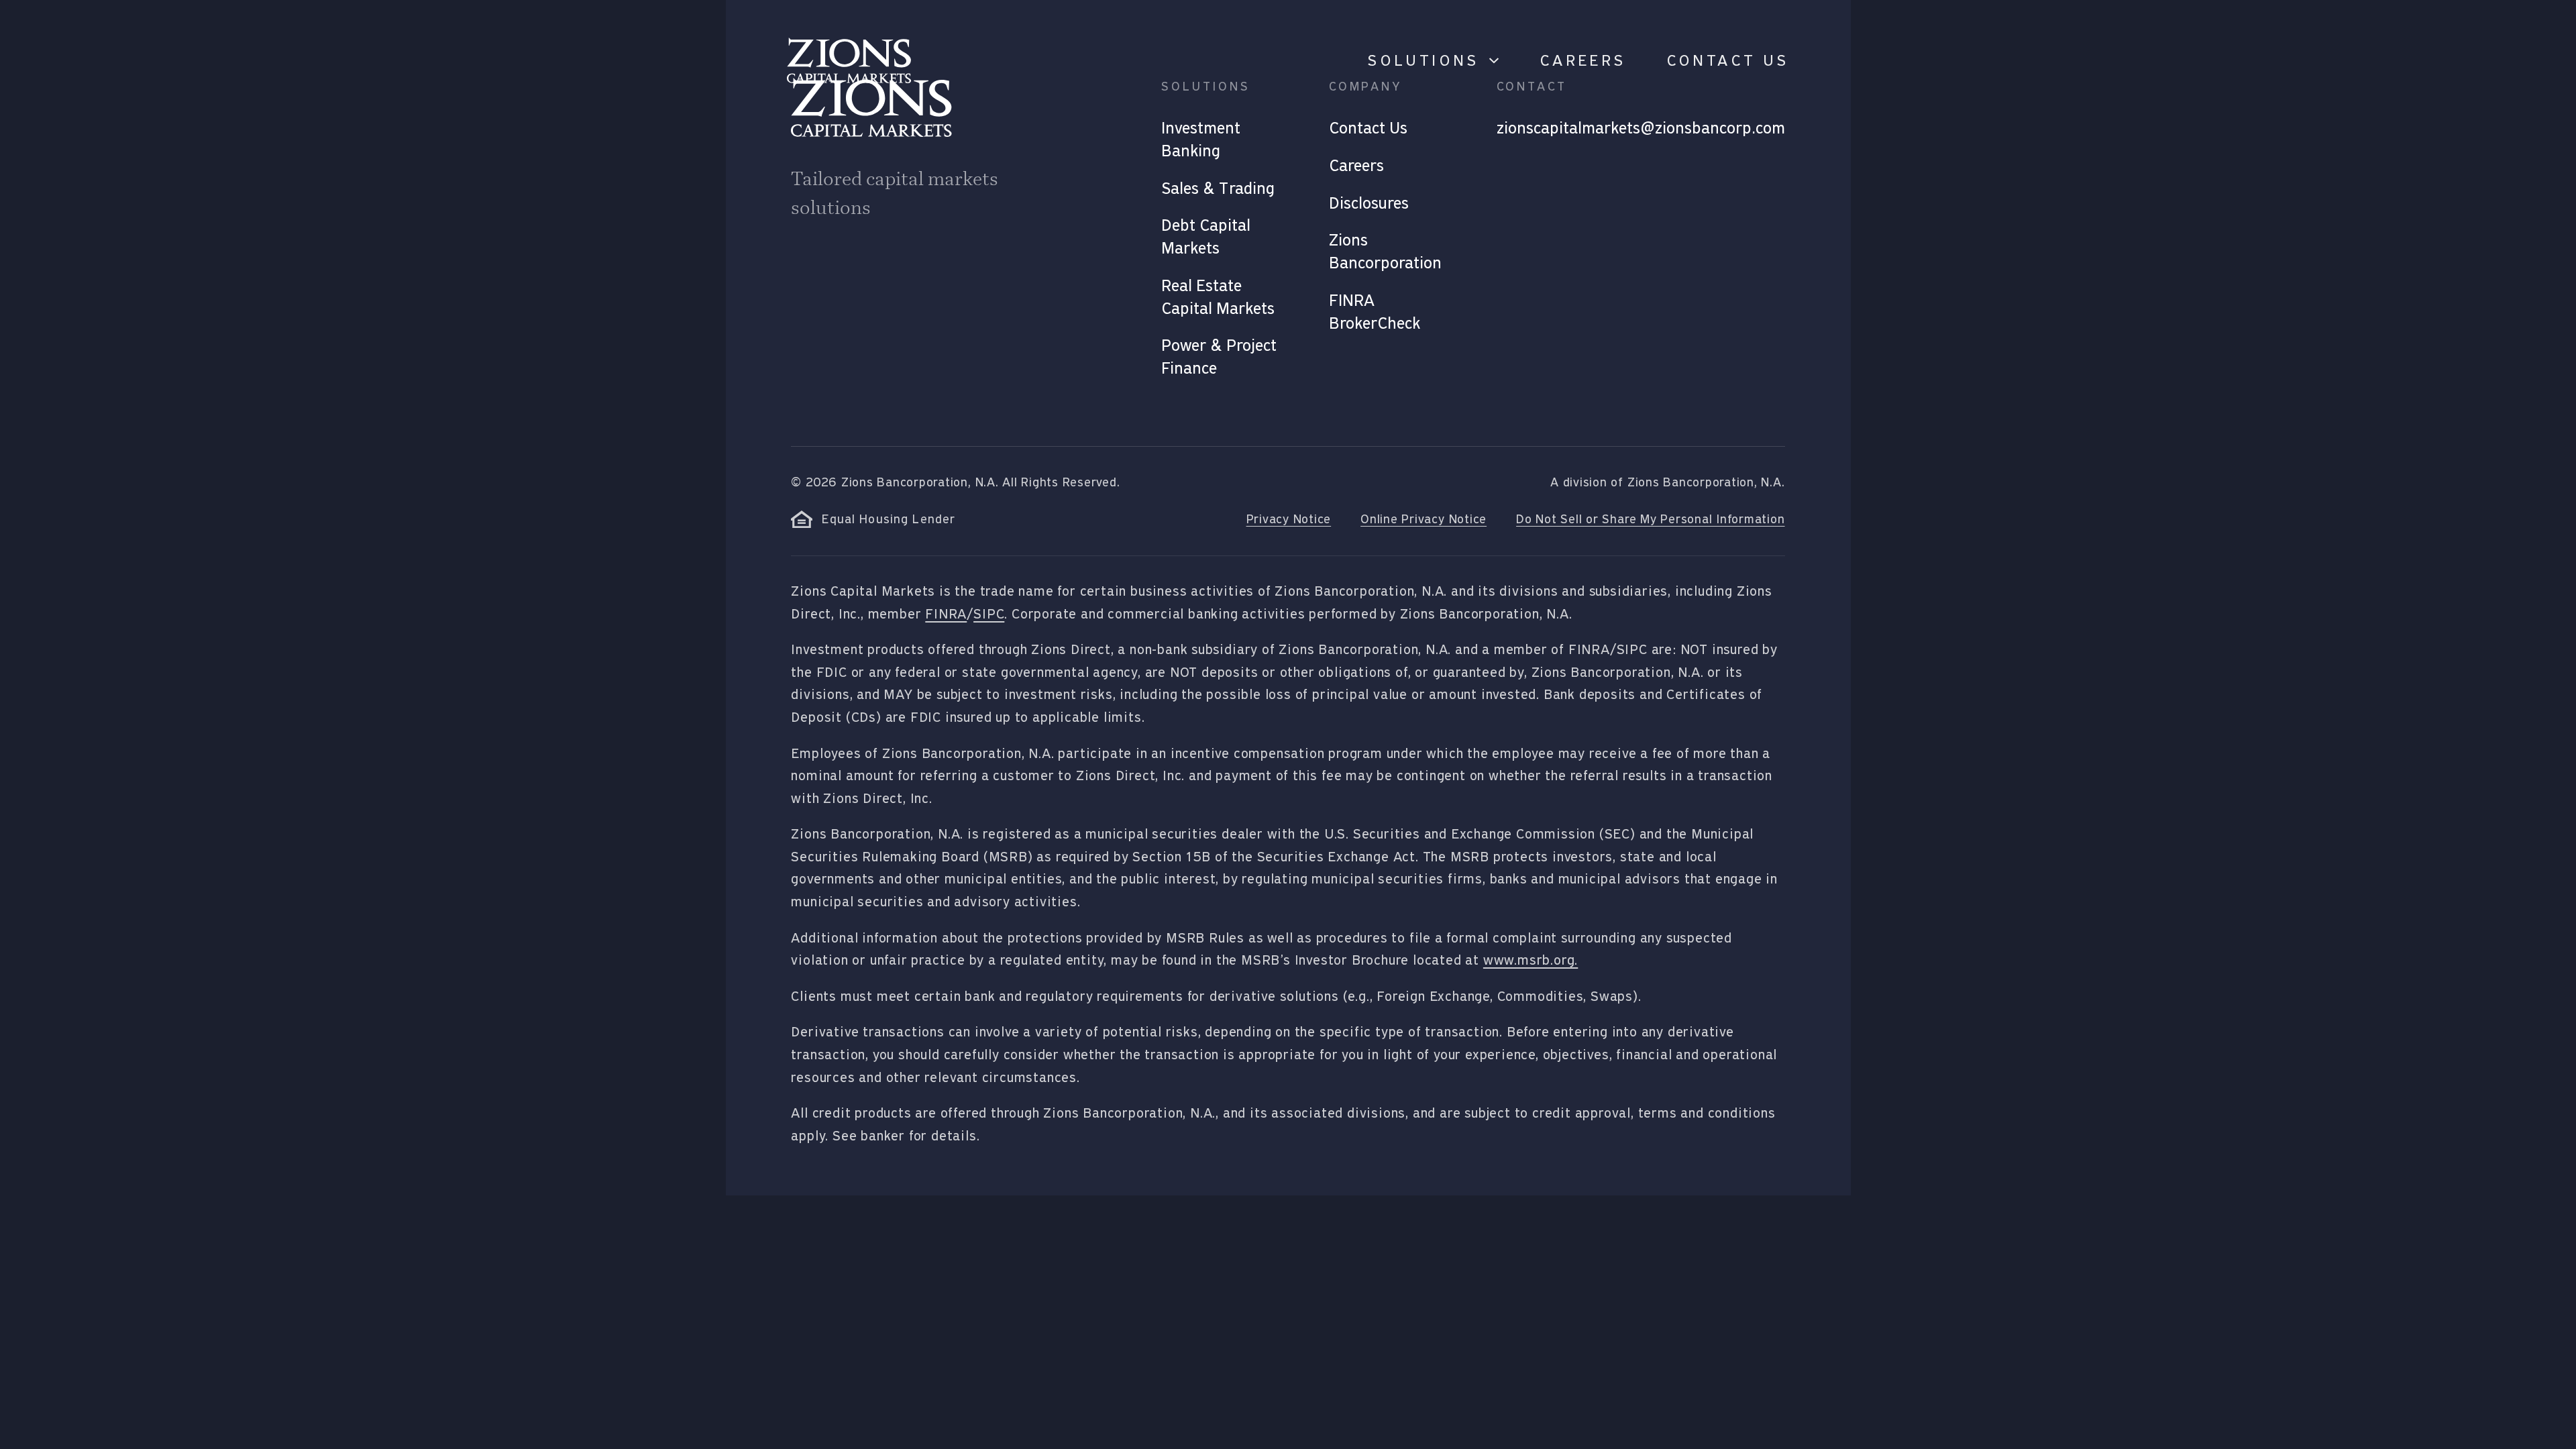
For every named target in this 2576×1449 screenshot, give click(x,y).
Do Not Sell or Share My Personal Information (1650, 519)
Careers (1583, 60)
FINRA (946, 614)
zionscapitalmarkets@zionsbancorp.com (1641, 128)
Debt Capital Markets (1206, 237)
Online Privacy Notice (1424, 519)
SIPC (989, 614)
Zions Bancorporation (1385, 252)
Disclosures (1369, 203)
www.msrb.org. (1531, 960)
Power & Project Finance (1219, 357)
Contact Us (1368, 128)
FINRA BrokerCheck (1375, 312)
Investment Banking (1201, 140)
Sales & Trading (1218, 189)
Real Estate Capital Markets (1218, 297)
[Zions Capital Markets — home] (849, 60)
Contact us (1728, 60)
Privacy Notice (1289, 519)
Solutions (1423, 60)
